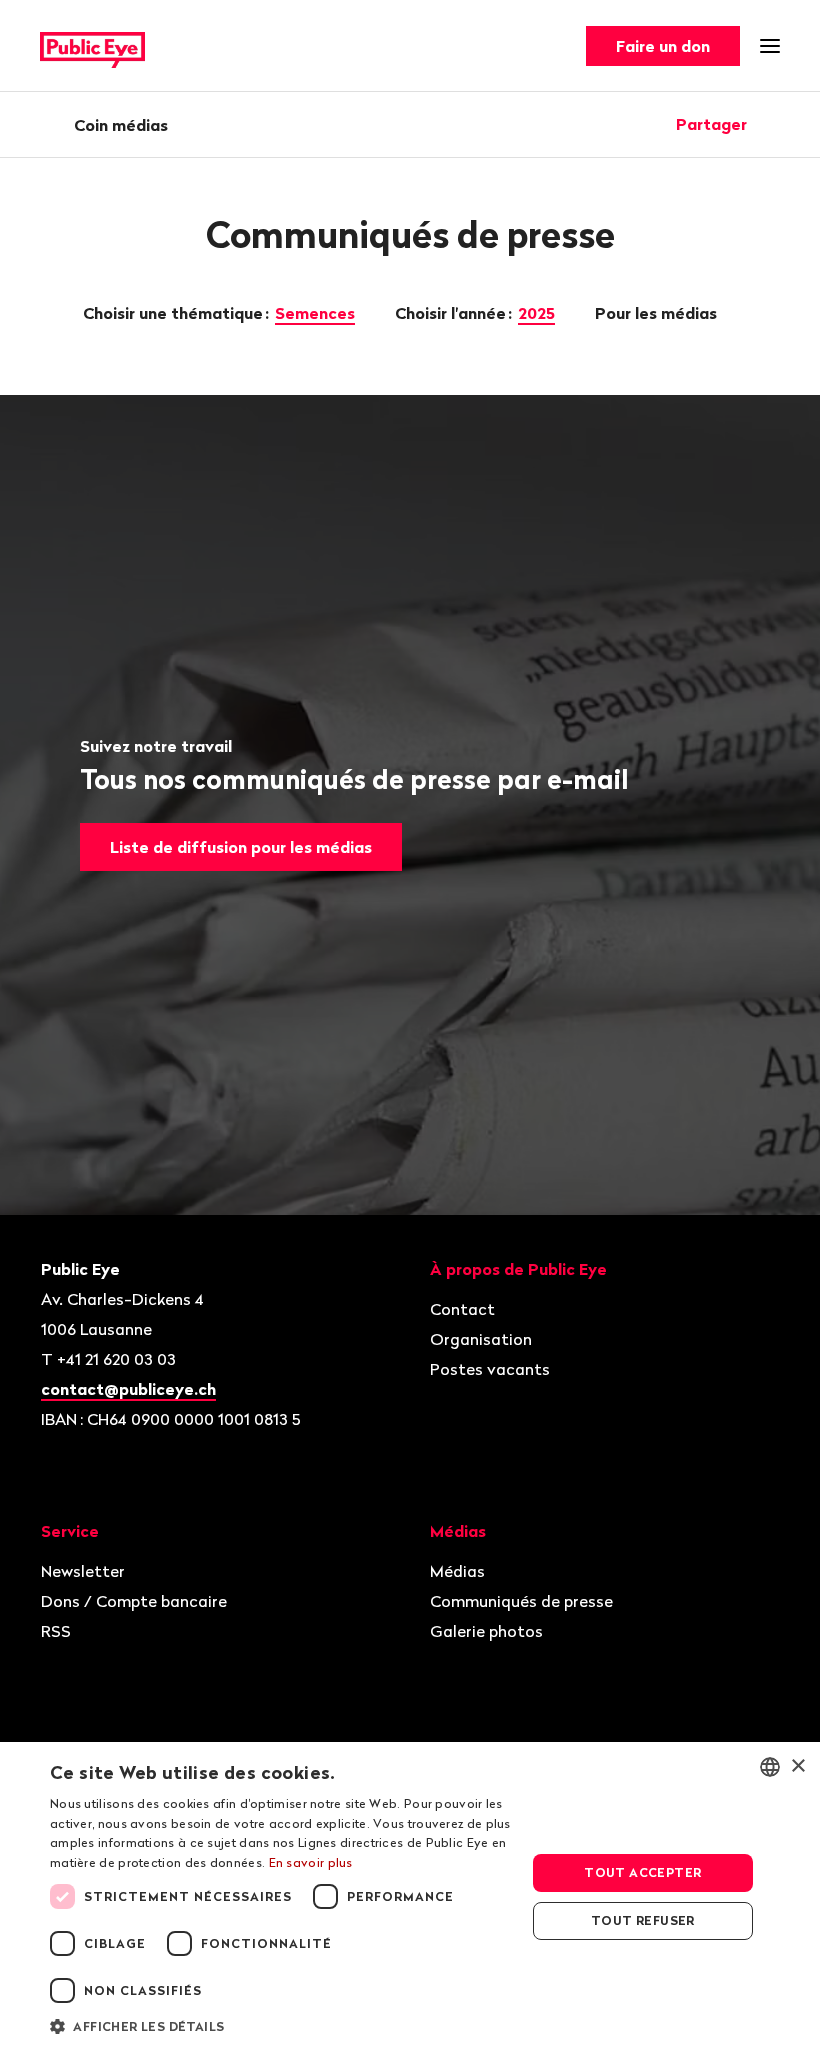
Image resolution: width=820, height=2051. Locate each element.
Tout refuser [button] (643, 1920)
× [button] (797, 1766)
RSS (56, 1631)
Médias (457, 1571)
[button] (281, 2025)
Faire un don (663, 46)
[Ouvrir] (773, 124)
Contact (462, 1309)
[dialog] (410, 1896)
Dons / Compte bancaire (134, 1601)
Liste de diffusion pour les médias (241, 847)
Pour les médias (658, 313)
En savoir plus (311, 1862)
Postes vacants (490, 1369)
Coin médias (121, 125)
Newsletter (83, 1571)
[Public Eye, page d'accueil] (92, 46)
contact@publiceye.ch (128, 1389)
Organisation (481, 1339)
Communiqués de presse (521, 1601)
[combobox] (770, 1767)
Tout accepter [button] (642, 1872)
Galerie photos (486, 1631)
